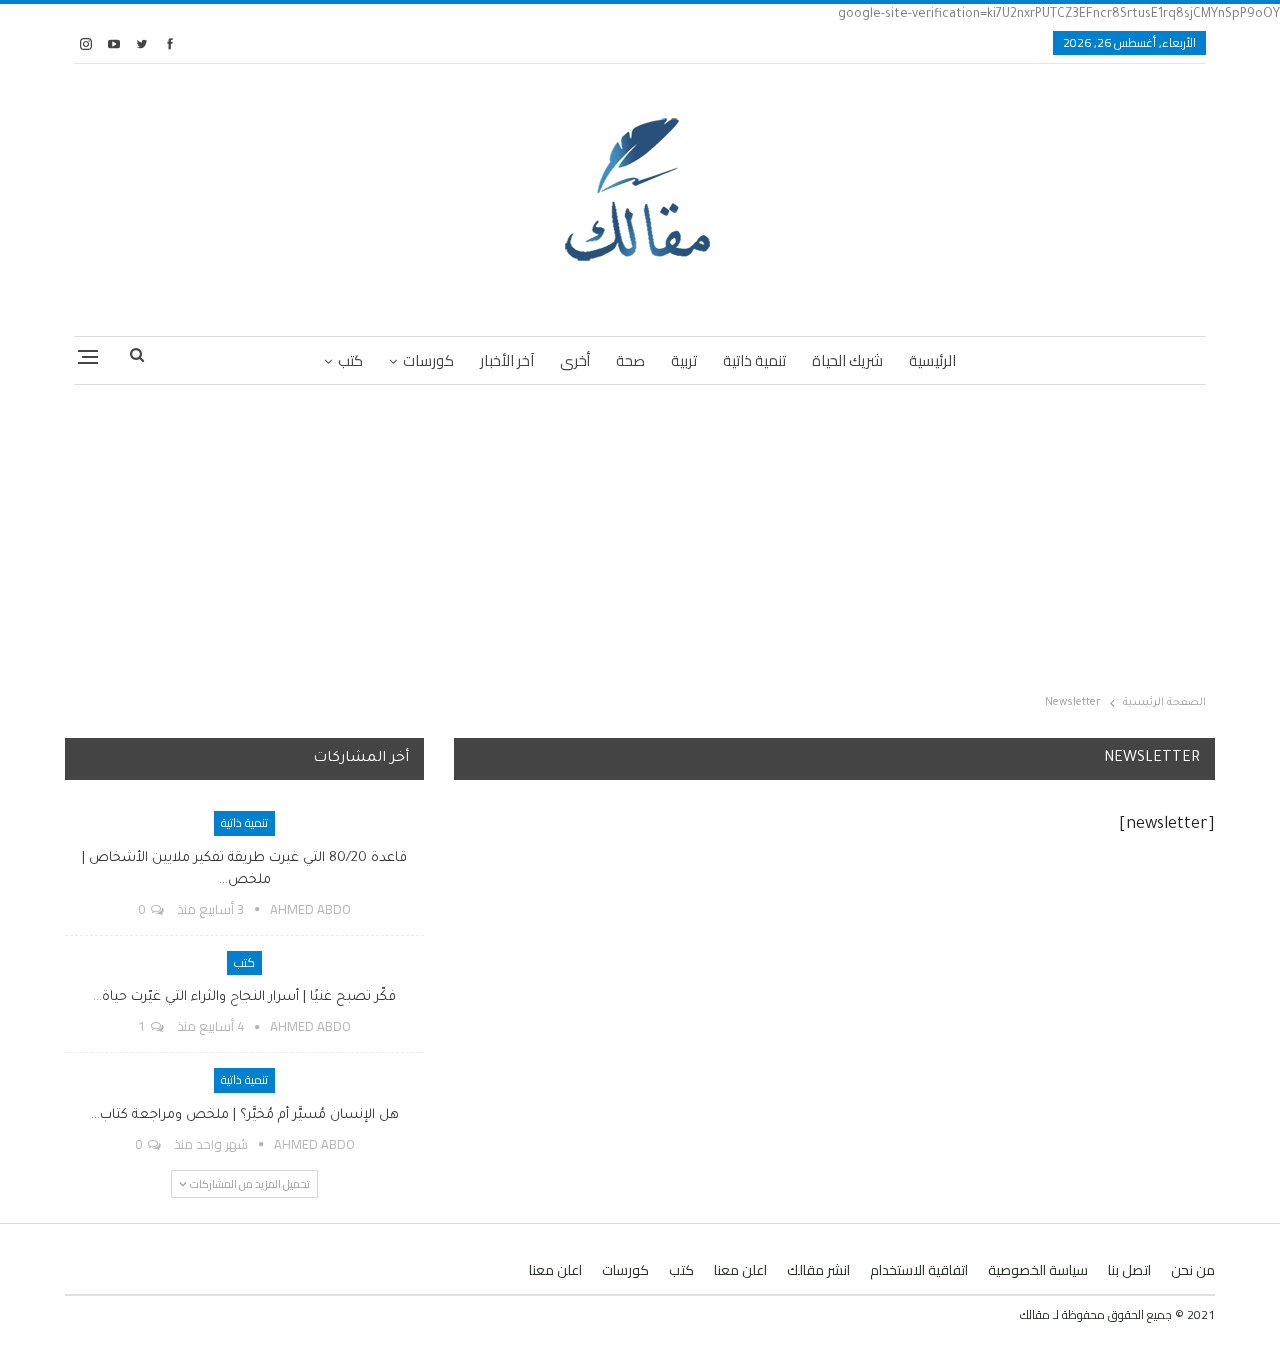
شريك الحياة (847, 360)
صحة (630, 360)
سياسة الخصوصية (1038, 1270)
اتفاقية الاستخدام (919, 1270)
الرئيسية (932, 360)
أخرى (575, 360)
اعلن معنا (740, 1270)
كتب (350, 360)
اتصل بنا (1129, 1270)
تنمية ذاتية (754, 360)
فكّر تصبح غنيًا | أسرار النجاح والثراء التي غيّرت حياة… (244, 997)
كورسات (428, 360)
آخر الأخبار (507, 360)
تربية (684, 360)
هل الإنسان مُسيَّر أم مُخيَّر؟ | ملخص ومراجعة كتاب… (245, 1115)
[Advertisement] (640, 535)
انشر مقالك (818, 1270)
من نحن (1193, 1270)
